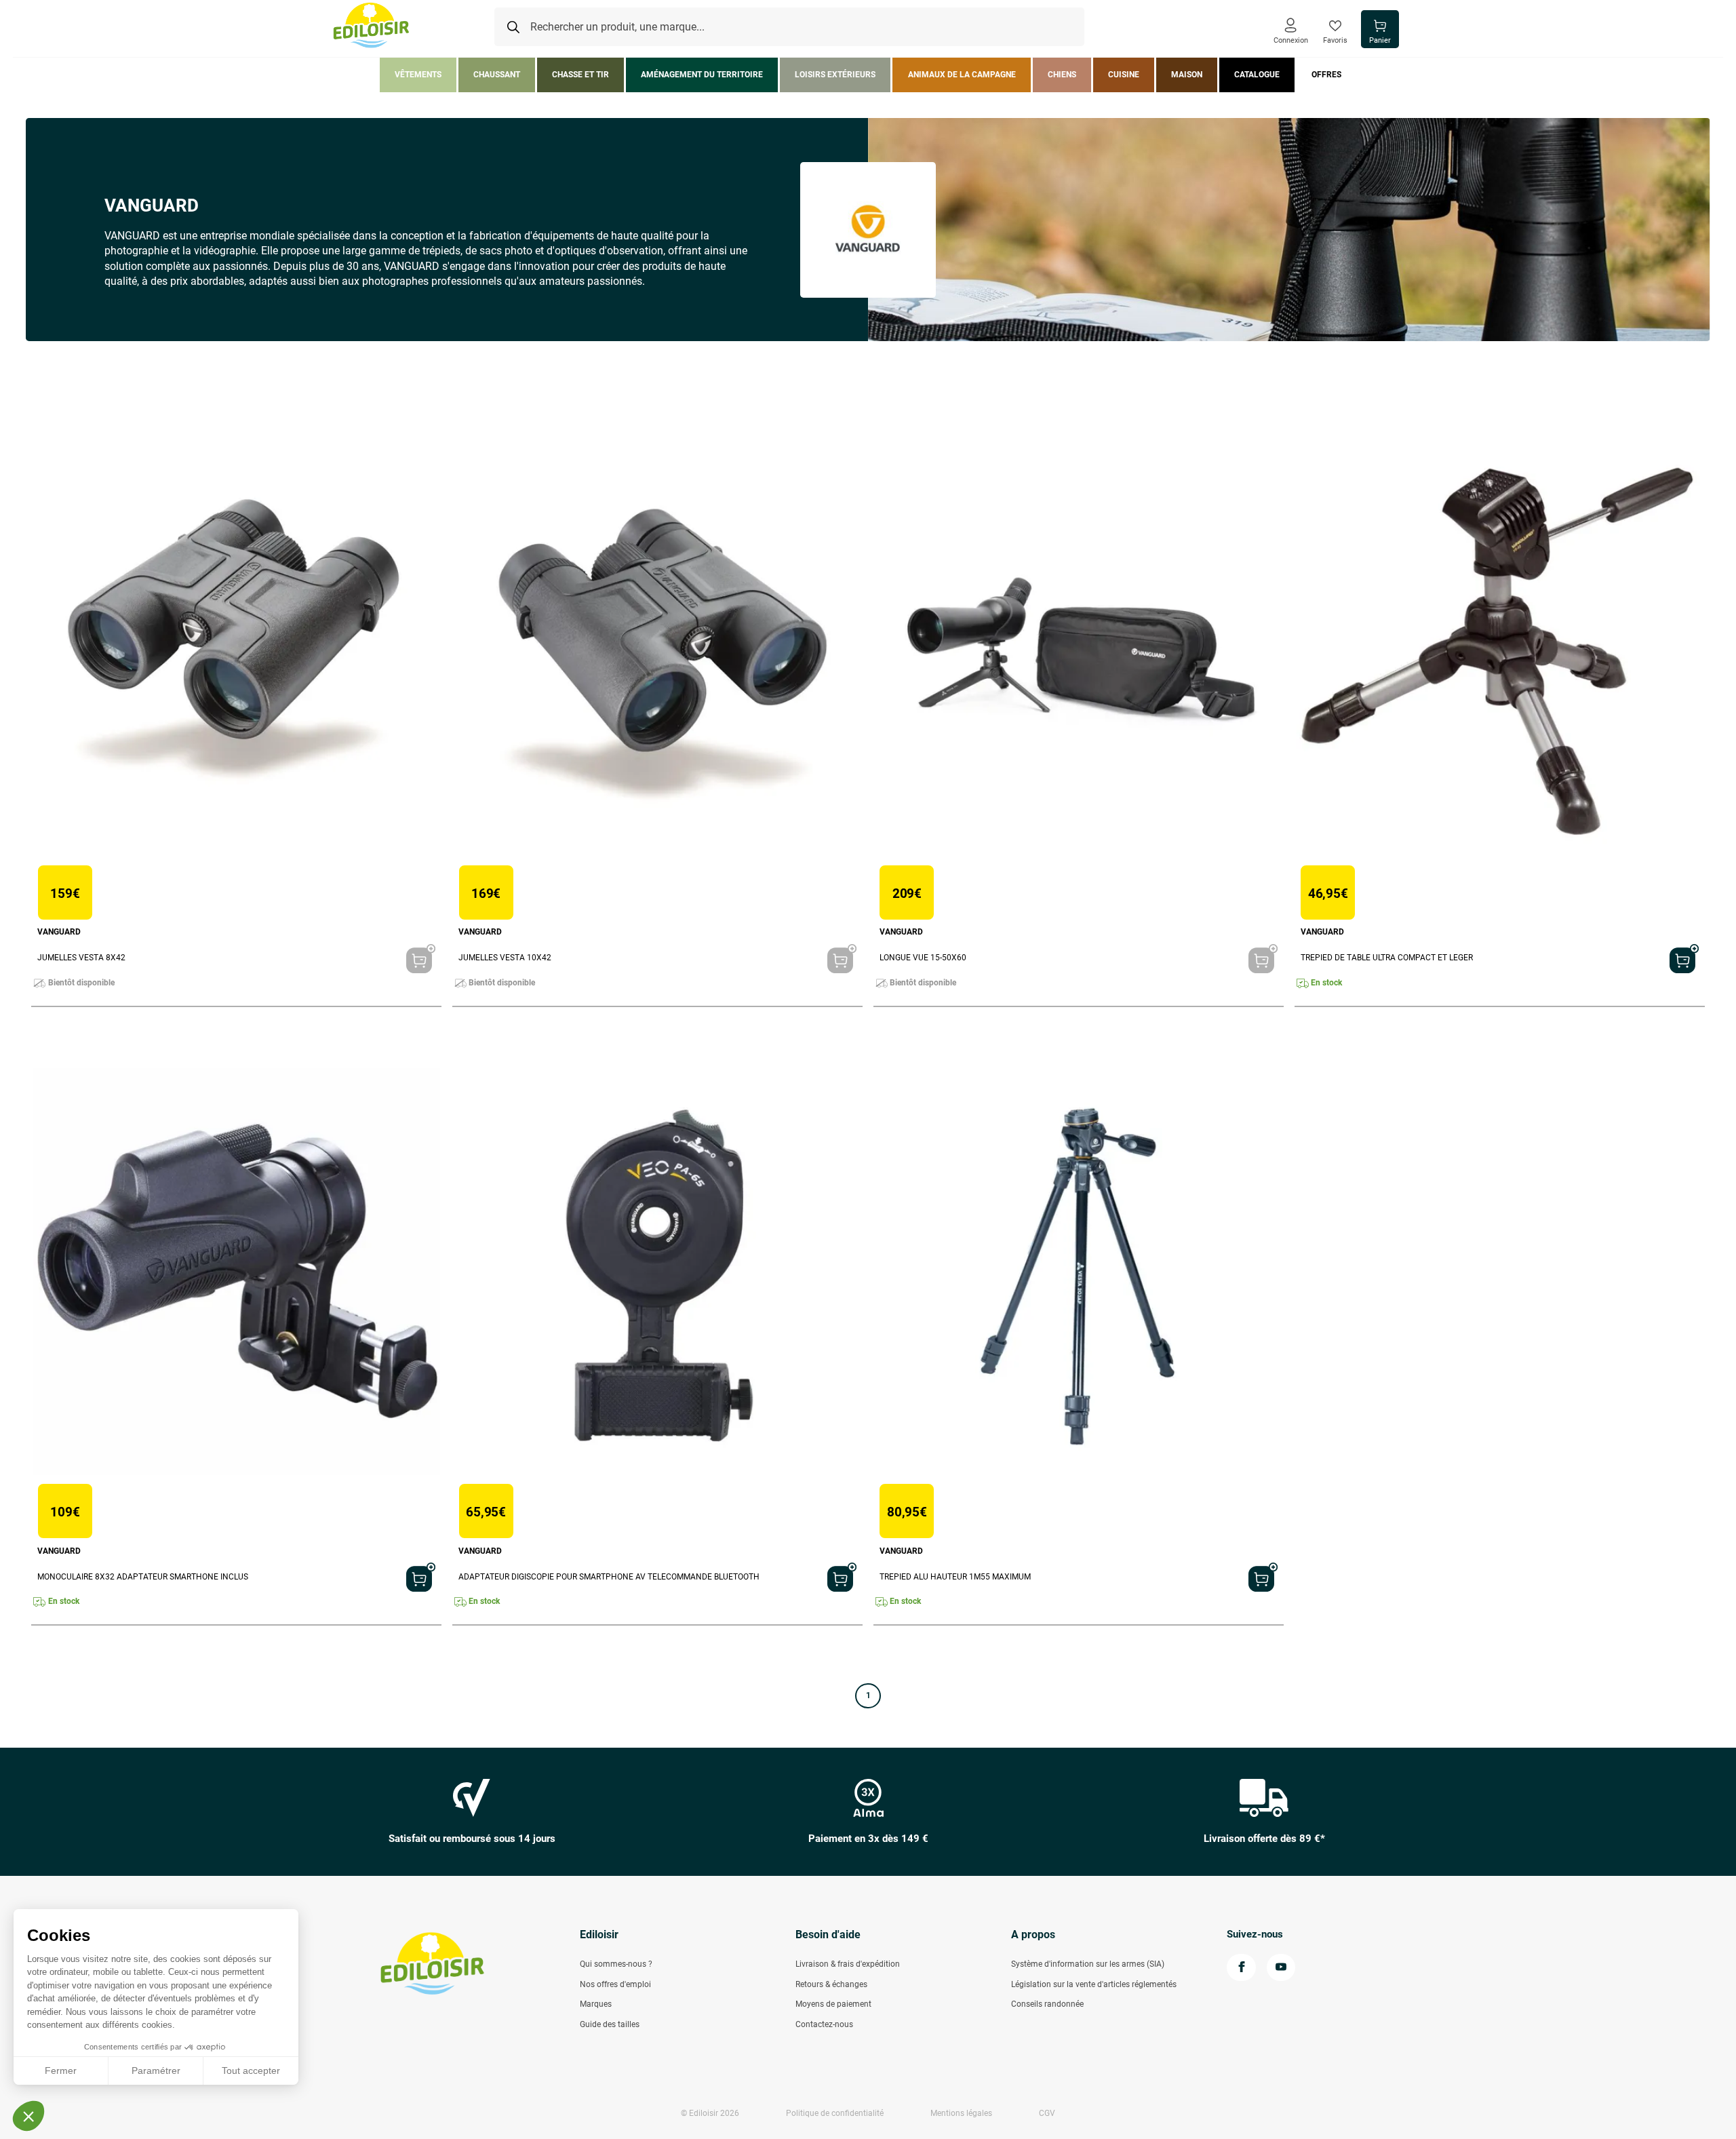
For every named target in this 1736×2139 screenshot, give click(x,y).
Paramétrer (156, 2071)
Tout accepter (251, 2071)
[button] (28, 2116)
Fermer (61, 2071)
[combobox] (789, 27)
